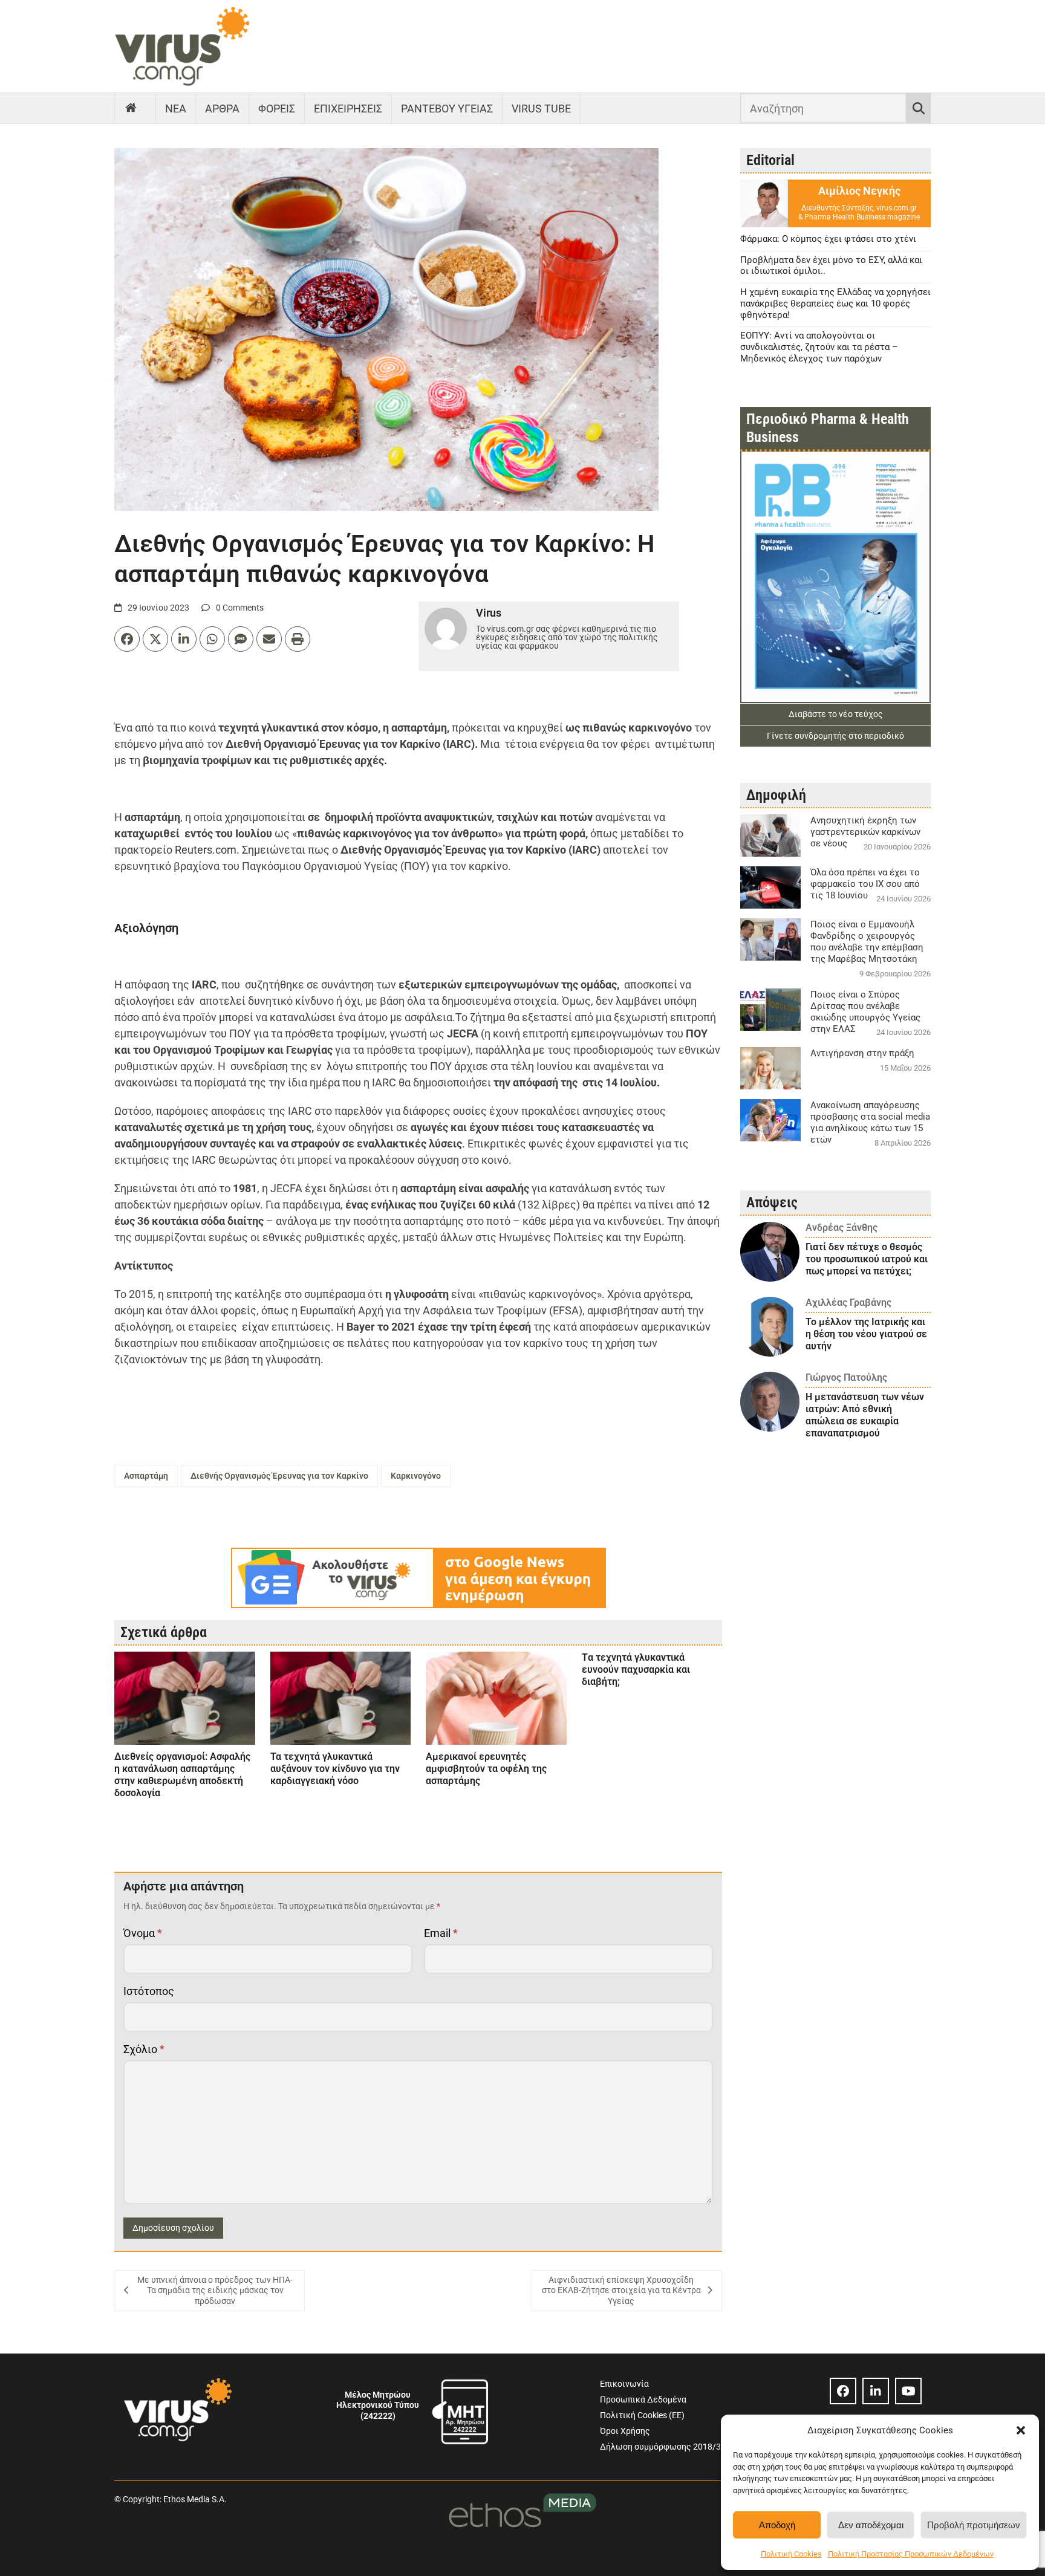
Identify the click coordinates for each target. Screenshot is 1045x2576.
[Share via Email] (269, 639)
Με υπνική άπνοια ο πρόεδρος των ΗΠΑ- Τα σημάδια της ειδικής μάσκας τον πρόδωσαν (215, 2290)
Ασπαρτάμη (146, 1476)
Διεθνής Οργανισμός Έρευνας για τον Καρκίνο (279, 1476)
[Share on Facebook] (127, 639)
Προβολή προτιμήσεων (974, 2525)
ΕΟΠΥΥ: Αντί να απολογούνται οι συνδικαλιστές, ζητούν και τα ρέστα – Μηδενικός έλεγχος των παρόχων (819, 347)
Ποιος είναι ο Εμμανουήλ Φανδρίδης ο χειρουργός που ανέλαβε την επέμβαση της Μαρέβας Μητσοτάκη (867, 942)
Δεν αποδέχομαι (871, 2525)
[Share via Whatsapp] (212, 639)
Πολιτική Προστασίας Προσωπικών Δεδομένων (911, 2554)
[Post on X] (155, 639)
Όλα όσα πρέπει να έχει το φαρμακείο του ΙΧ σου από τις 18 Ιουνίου (865, 884)
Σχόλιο (144, 2049)
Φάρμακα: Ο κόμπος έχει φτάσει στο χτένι (828, 239)
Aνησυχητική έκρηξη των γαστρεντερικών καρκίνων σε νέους (865, 832)
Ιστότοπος (149, 1991)
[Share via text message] (241, 639)
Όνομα (143, 1933)
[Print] (298, 639)
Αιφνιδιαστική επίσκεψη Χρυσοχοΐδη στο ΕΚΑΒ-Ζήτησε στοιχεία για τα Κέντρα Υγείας (621, 2290)
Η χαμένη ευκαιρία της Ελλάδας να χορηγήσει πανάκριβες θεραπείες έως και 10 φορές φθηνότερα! (835, 303)
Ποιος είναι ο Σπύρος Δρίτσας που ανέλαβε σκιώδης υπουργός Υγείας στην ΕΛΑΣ (865, 1012)
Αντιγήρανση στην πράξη (862, 1053)
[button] (1021, 2430)
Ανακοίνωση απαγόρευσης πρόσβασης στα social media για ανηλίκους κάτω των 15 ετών (870, 1122)
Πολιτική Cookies (791, 2554)
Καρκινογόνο (416, 1476)
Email (441, 1933)
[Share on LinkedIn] (184, 639)
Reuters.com (206, 850)
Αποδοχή (777, 2525)
